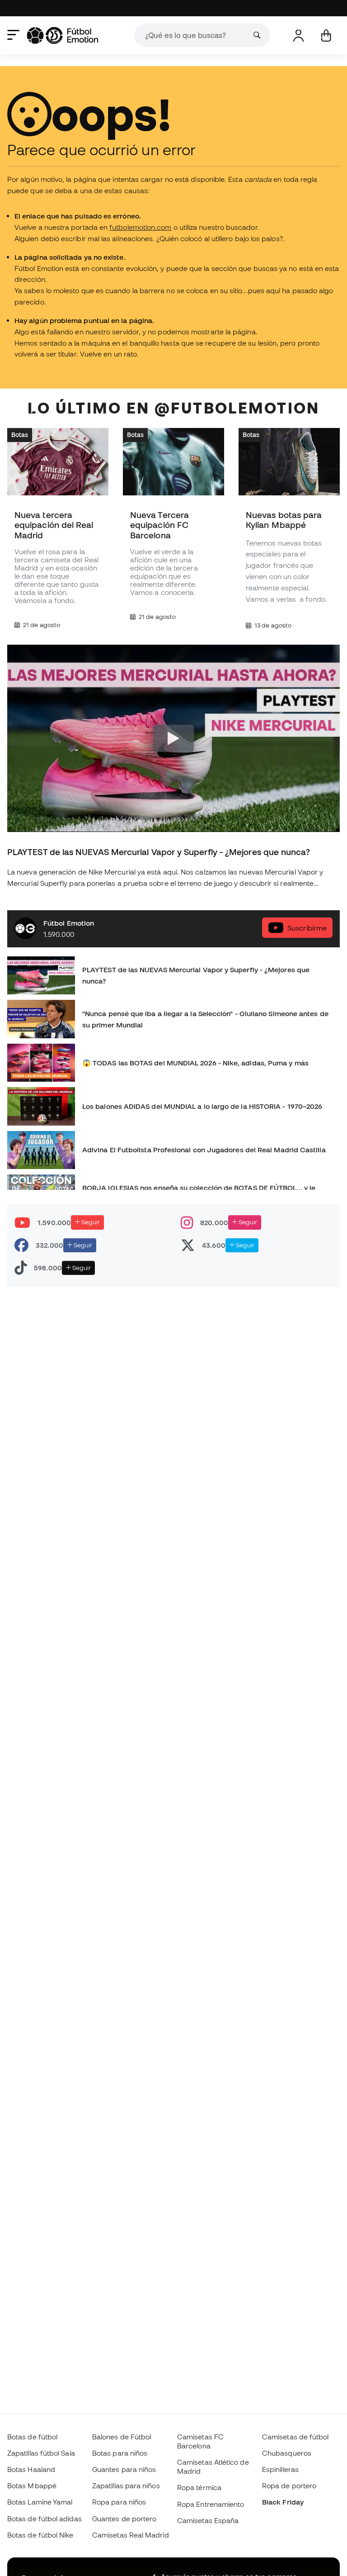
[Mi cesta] (326, 36)
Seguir (90, 1222)
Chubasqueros (287, 2453)
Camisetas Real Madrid (131, 2535)
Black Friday (283, 2502)
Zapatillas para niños (126, 2486)
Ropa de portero (289, 2486)
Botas (20, 435)
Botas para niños (120, 2453)
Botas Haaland (31, 2469)
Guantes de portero (124, 2519)
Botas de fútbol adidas (45, 2519)
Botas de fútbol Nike (40, 2535)
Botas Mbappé (32, 2486)
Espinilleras (280, 2469)
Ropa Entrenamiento (211, 2504)
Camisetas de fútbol (295, 2437)
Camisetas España (208, 2520)
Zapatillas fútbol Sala (41, 2453)
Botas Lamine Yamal (40, 2502)
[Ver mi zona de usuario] (298, 36)
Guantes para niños (124, 2469)
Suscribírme (307, 928)
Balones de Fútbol (122, 2437)
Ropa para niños (119, 2502)
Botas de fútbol (32, 2437)
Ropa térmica (199, 2487)
